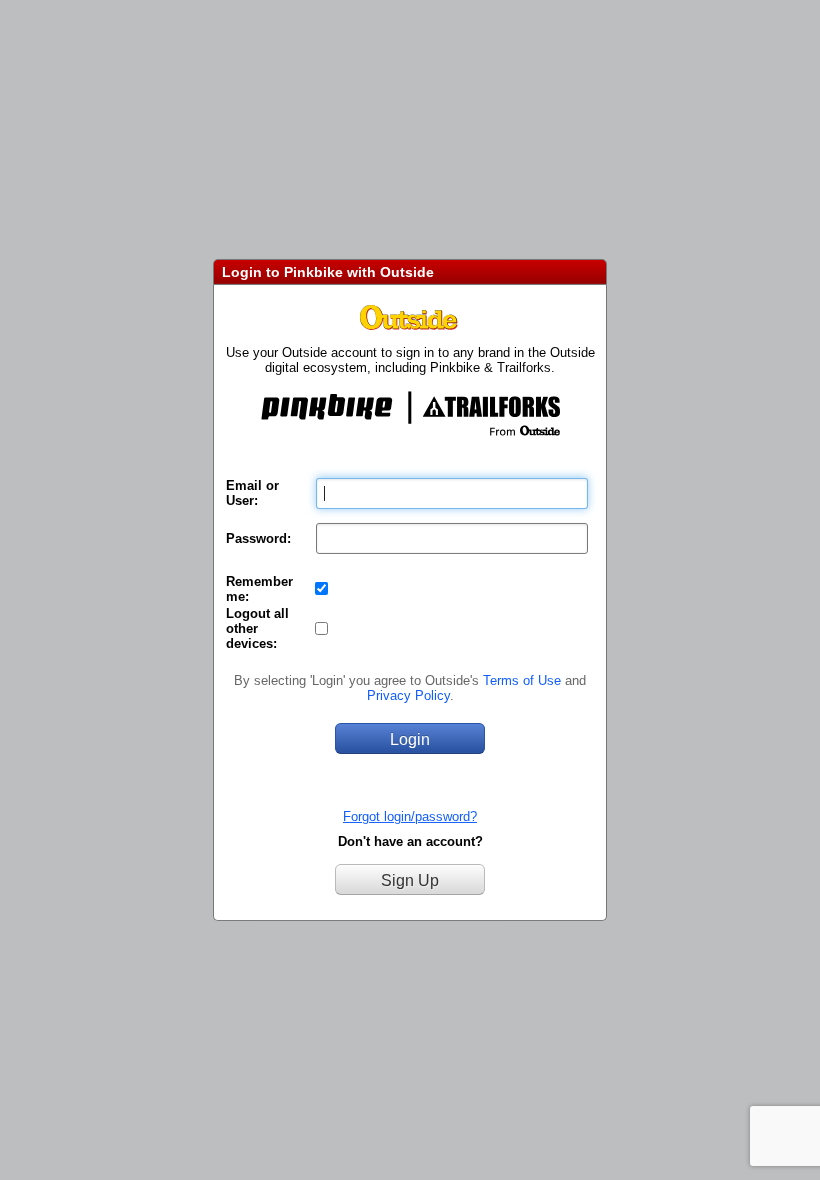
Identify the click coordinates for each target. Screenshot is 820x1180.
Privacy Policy (408, 695)
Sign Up (410, 880)
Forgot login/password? (410, 816)
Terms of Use (522, 680)
